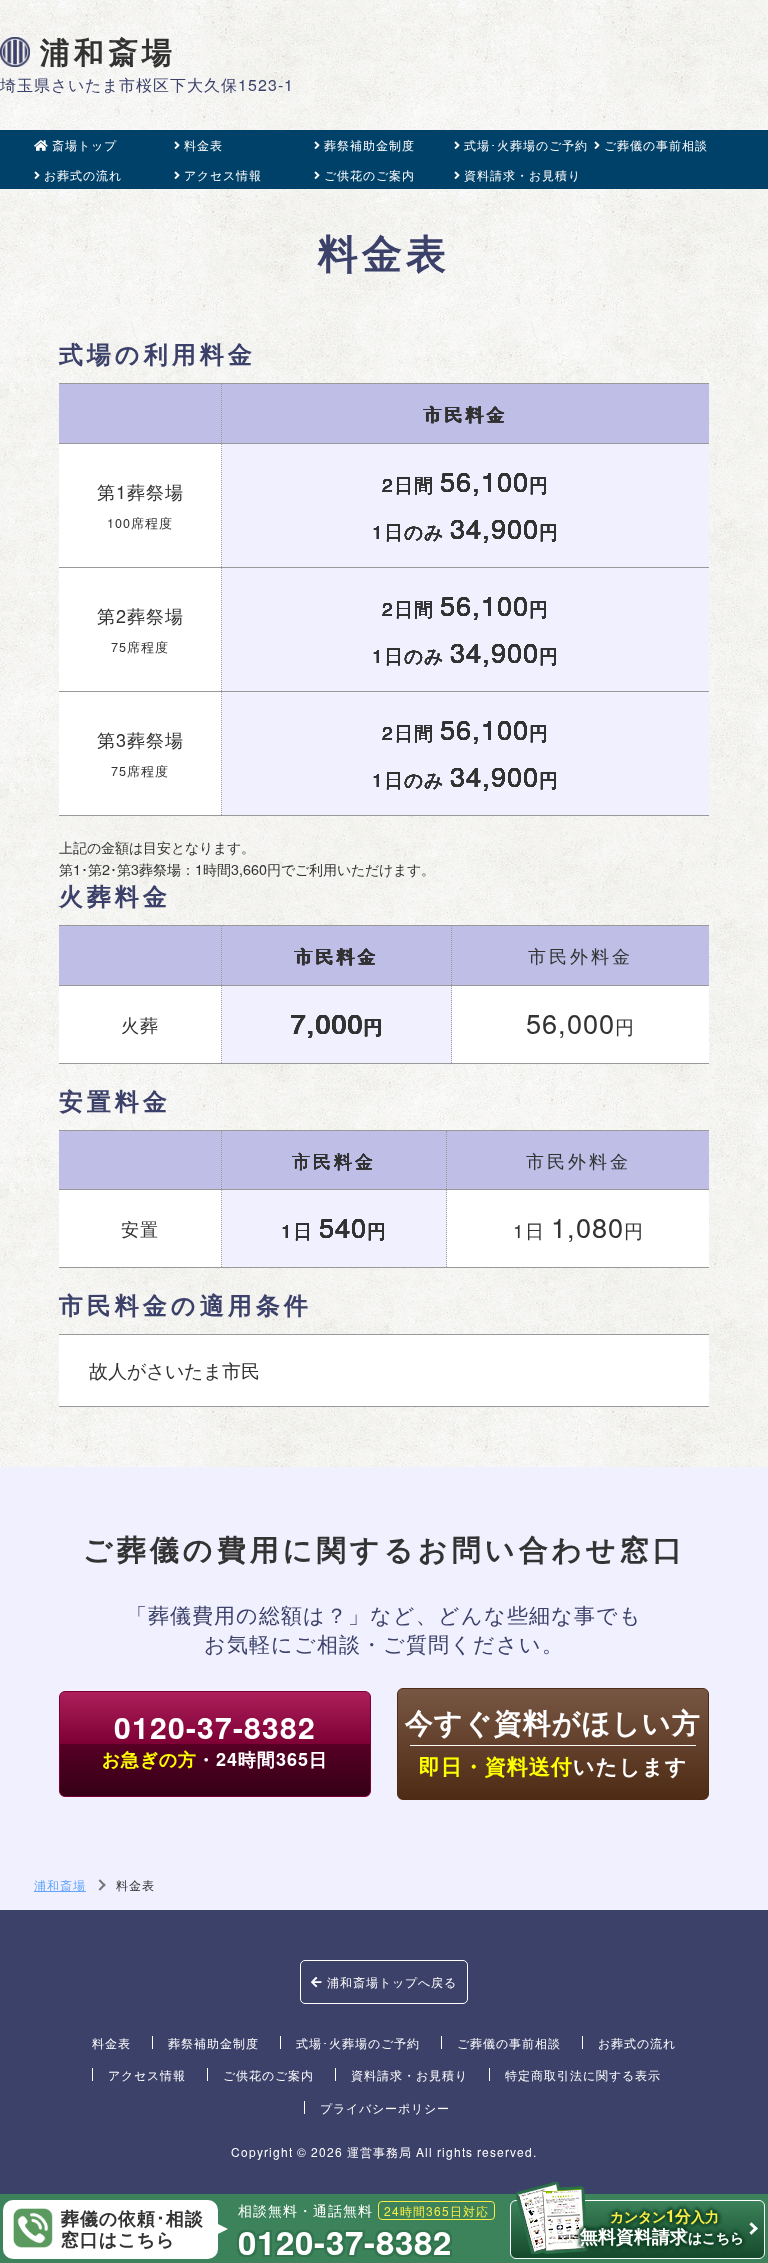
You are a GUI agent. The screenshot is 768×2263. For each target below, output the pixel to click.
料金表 (203, 144)
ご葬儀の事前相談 (656, 144)
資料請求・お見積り (522, 174)
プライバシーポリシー (385, 2107)
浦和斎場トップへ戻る (390, 1981)
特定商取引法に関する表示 (583, 2074)
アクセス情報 (223, 174)
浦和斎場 (108, 52)
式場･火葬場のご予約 (526, 144)
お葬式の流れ (83, 174)
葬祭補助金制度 (369, 144)
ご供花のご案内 (369, 174)
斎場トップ (84, 144)
